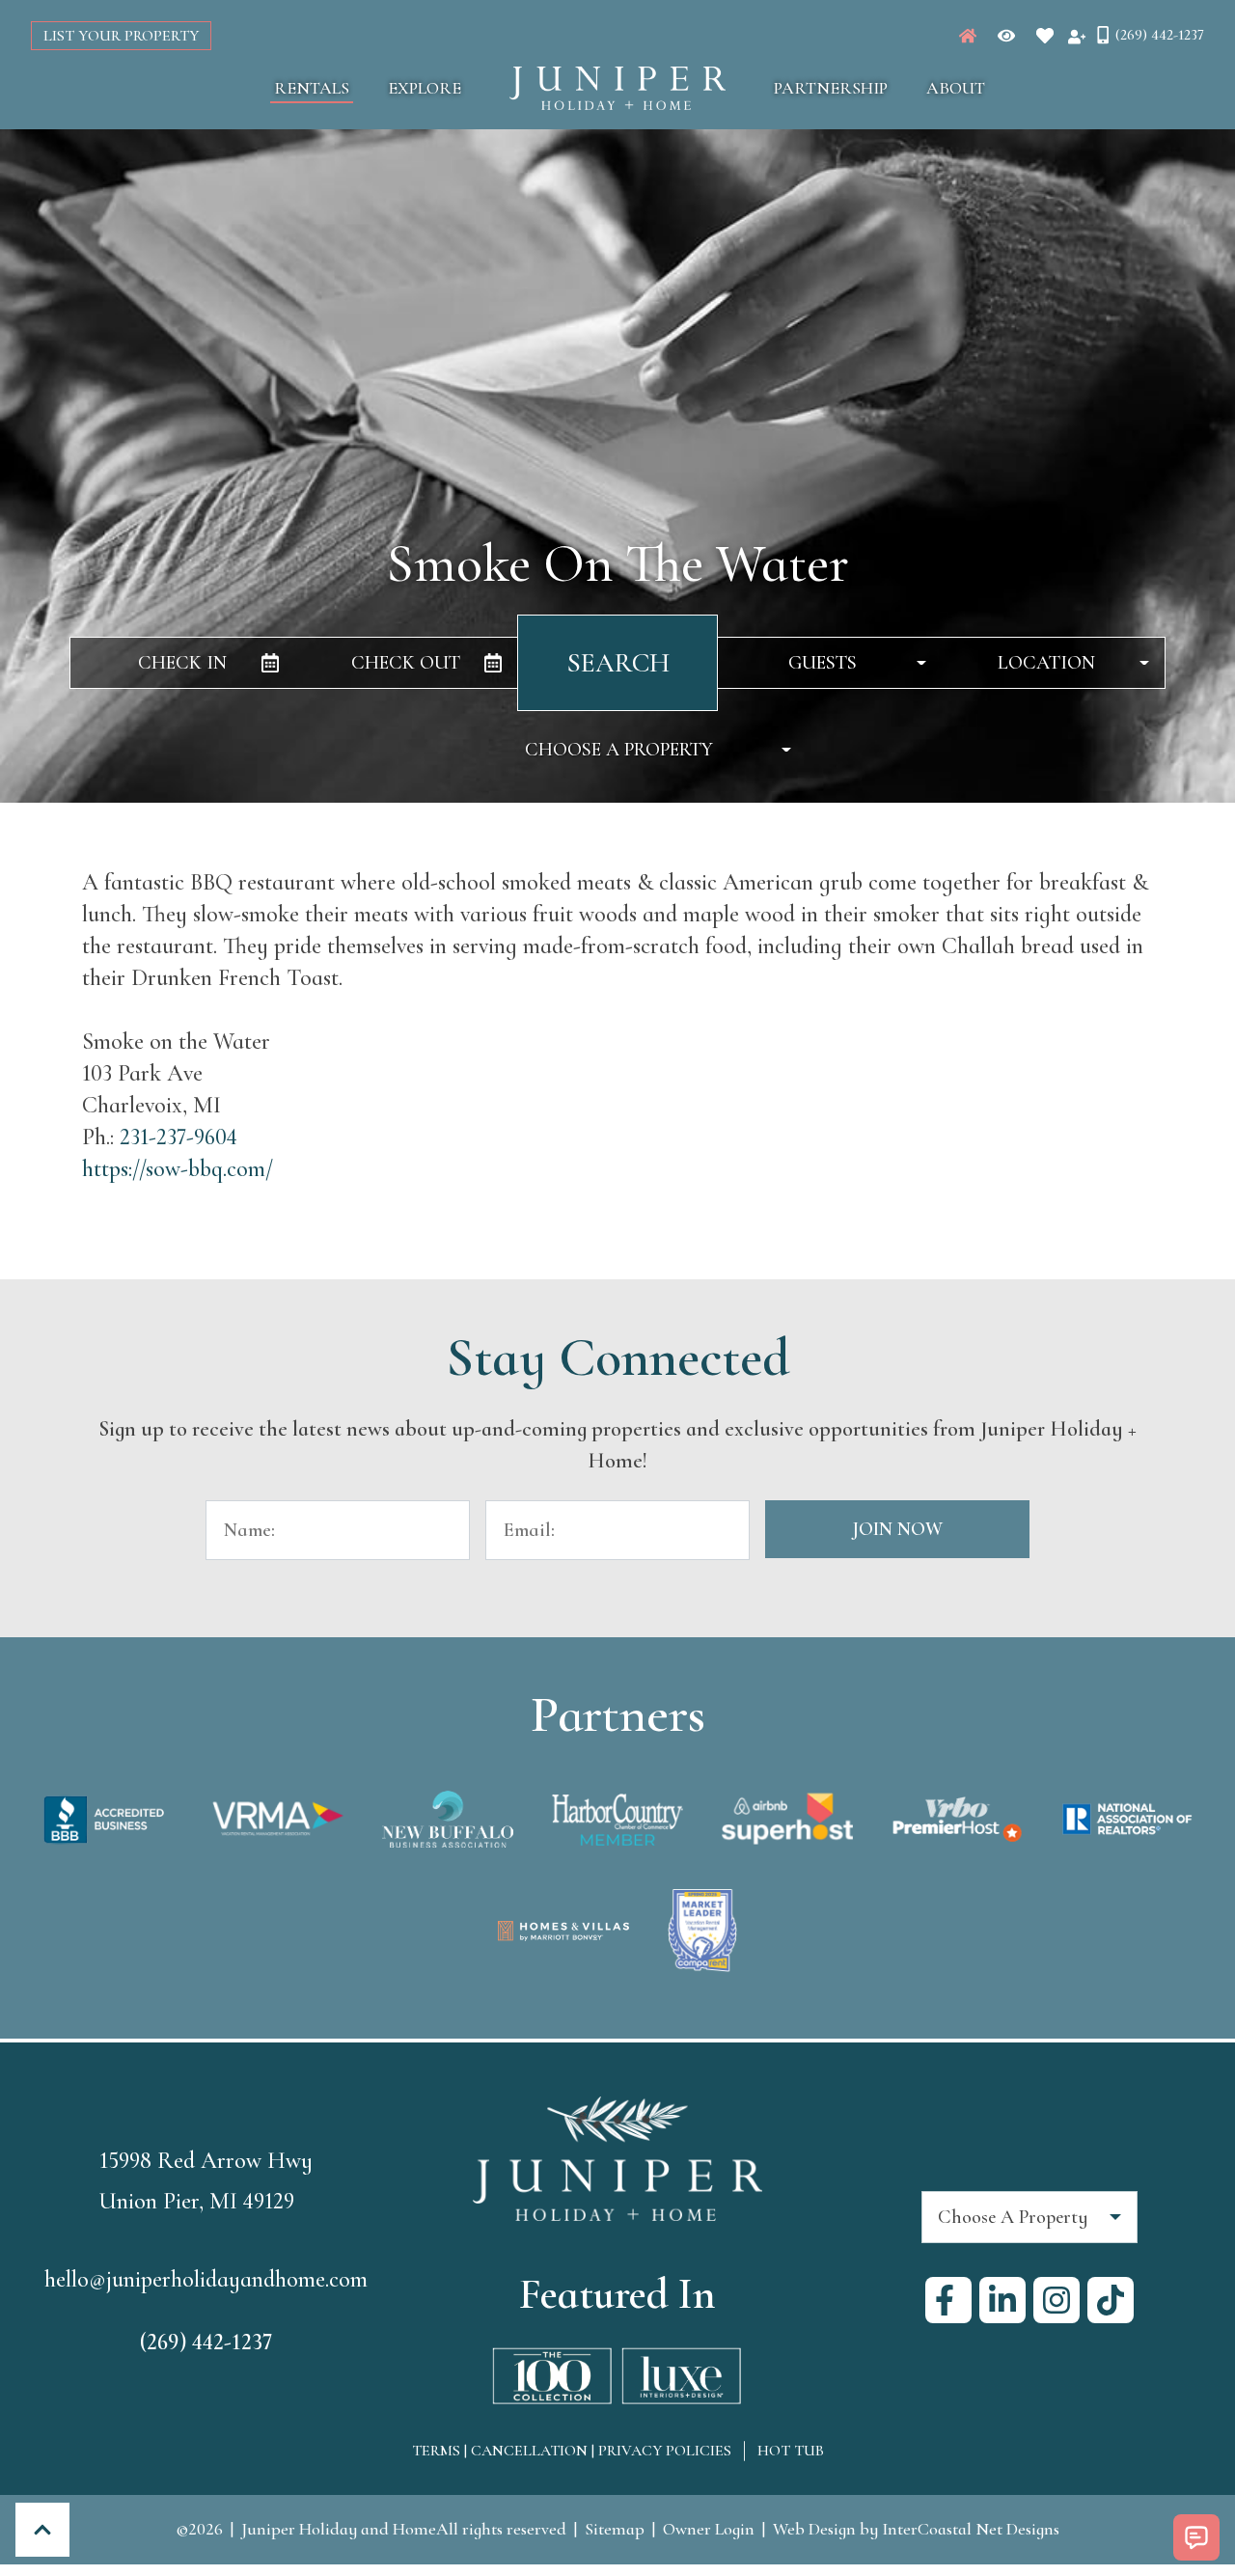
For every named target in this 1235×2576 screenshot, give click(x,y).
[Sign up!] (1077, 36)
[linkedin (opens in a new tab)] (1002, 2300)
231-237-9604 (178, 1137)
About (956, 88)
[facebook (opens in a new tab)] (948, 2300)
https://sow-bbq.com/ (178, 1169)
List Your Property (121, 36)
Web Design (814, 2529)
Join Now (897, 1529)
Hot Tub (791, 2451)
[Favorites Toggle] (1045, 36)
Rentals (312, 88)
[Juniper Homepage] (968, 36)
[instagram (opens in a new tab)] (1057, 2300)
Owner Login (709, 2529)
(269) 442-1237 (206, 2342)
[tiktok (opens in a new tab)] (1111, 2300)
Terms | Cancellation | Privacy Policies (572, 2451)
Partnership (831, 88)
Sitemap (615, 2529)
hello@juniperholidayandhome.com (206, 2280)
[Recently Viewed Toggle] (1006, 36)
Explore (425, 88)
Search (618, 663)
